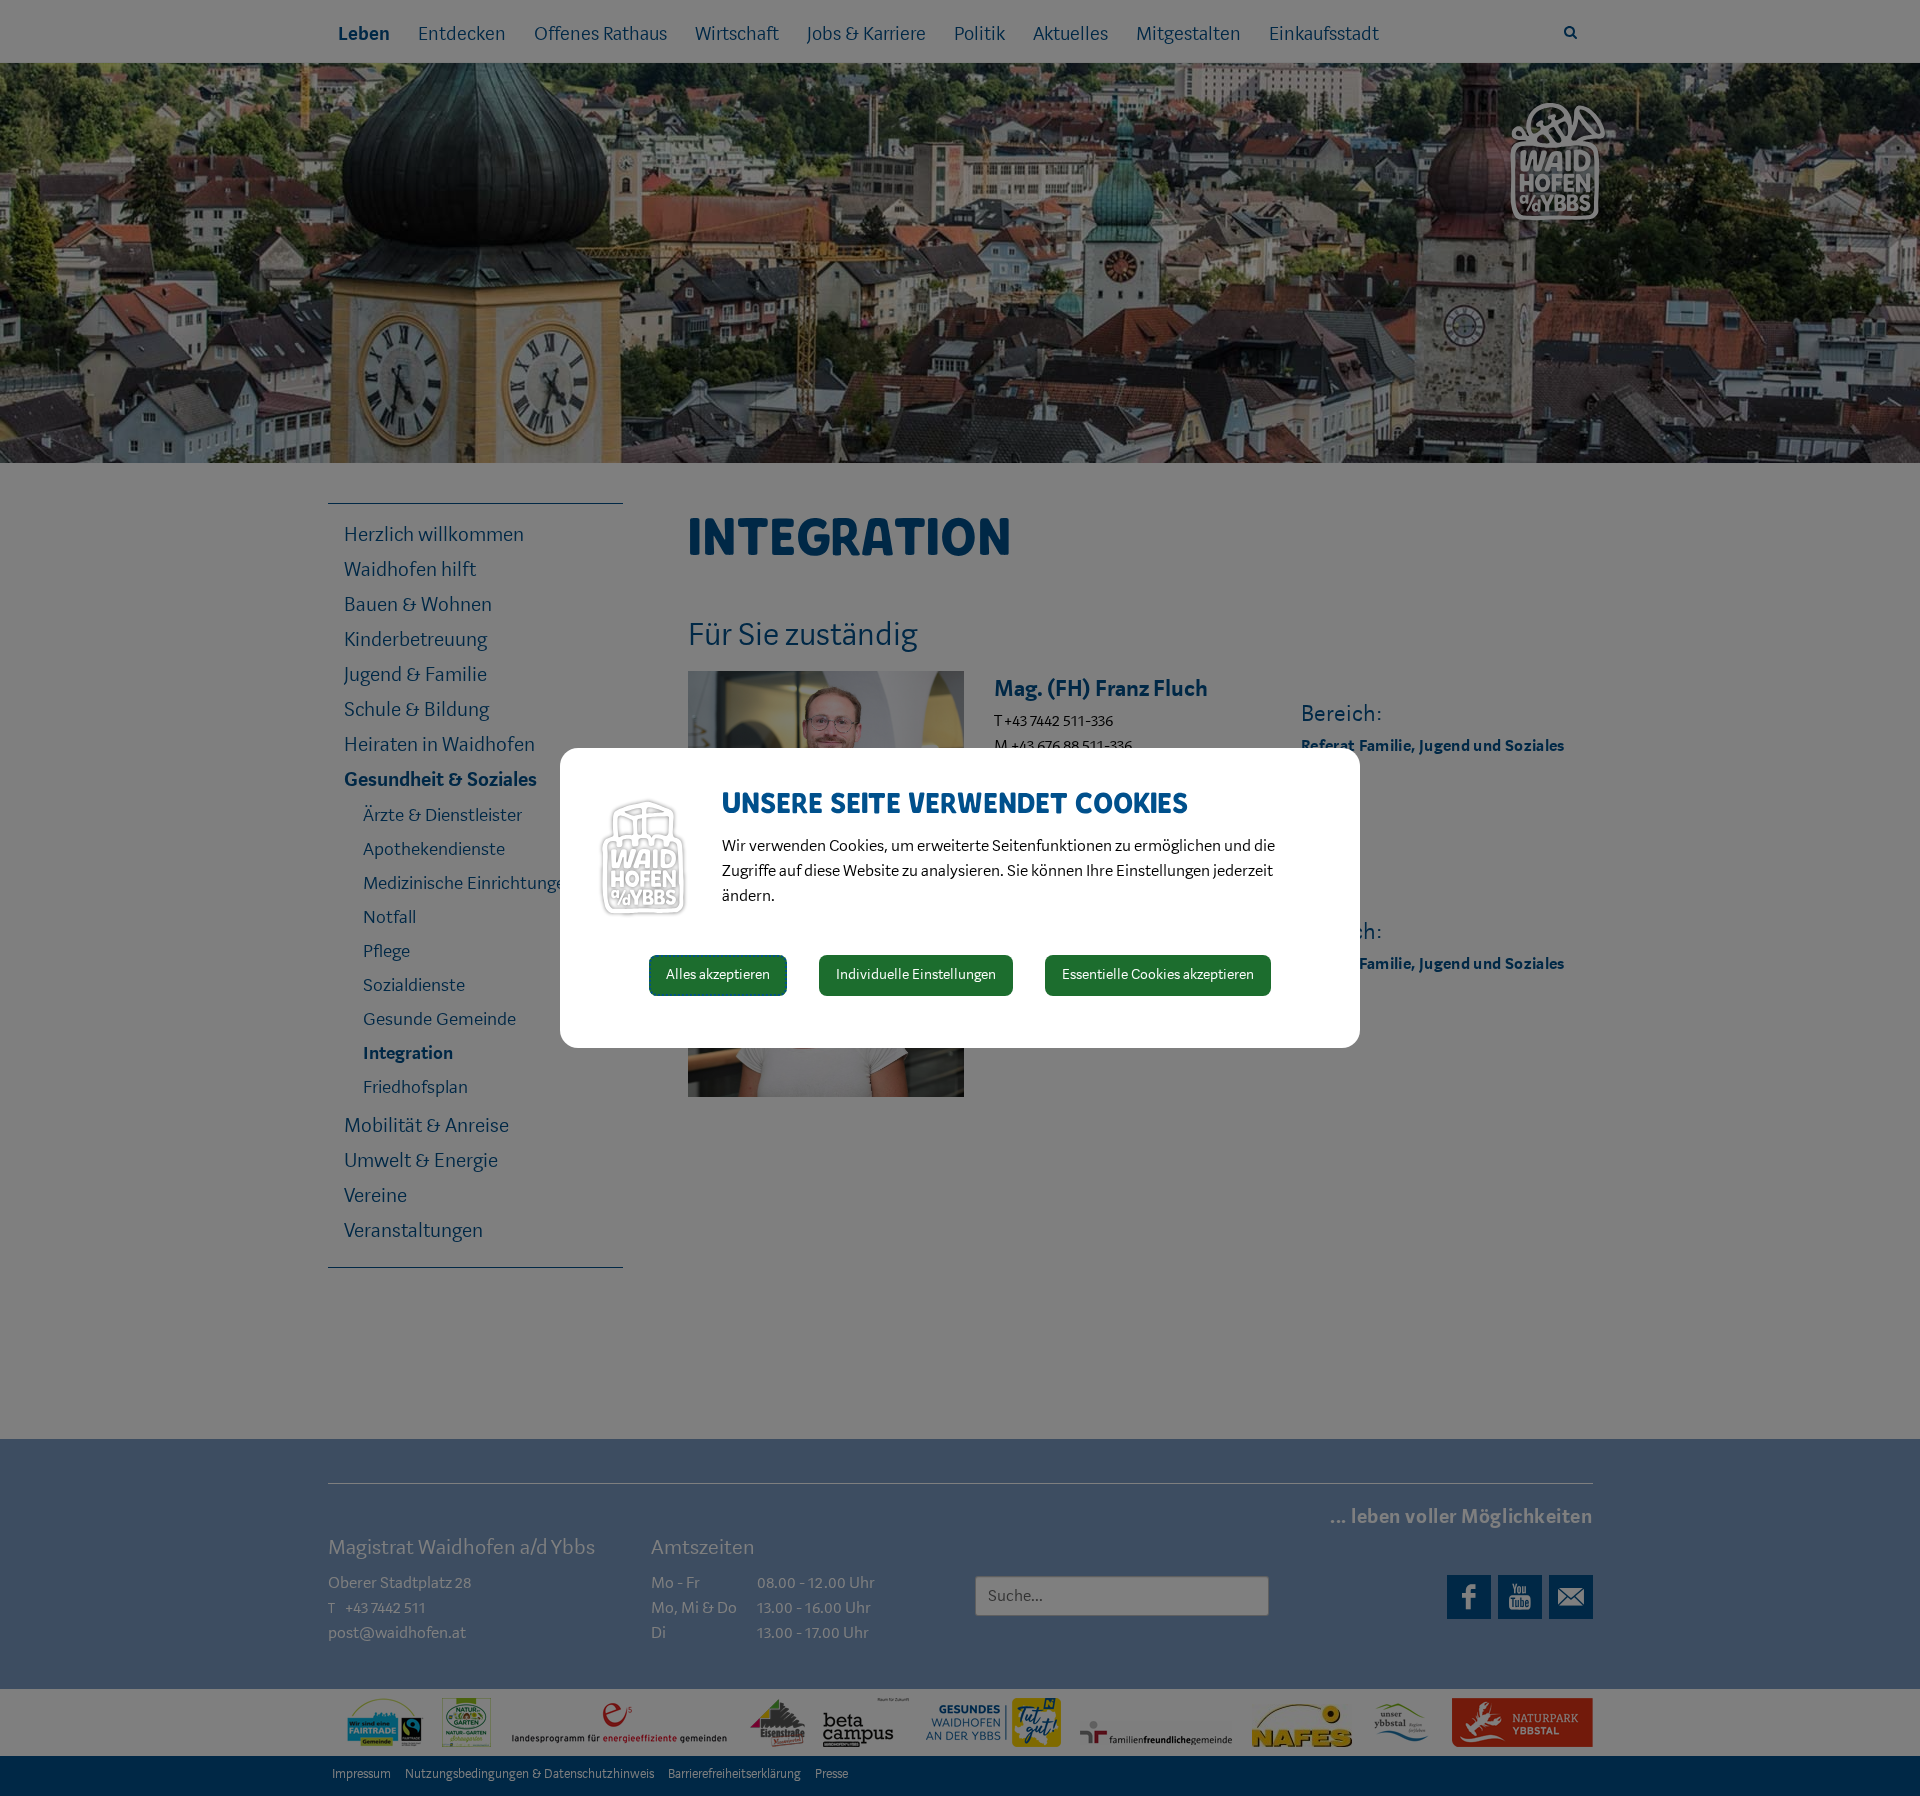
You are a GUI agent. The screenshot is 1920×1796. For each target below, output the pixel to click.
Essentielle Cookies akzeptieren (1158, 974)
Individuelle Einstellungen (916, 974)
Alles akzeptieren (718, 974)
